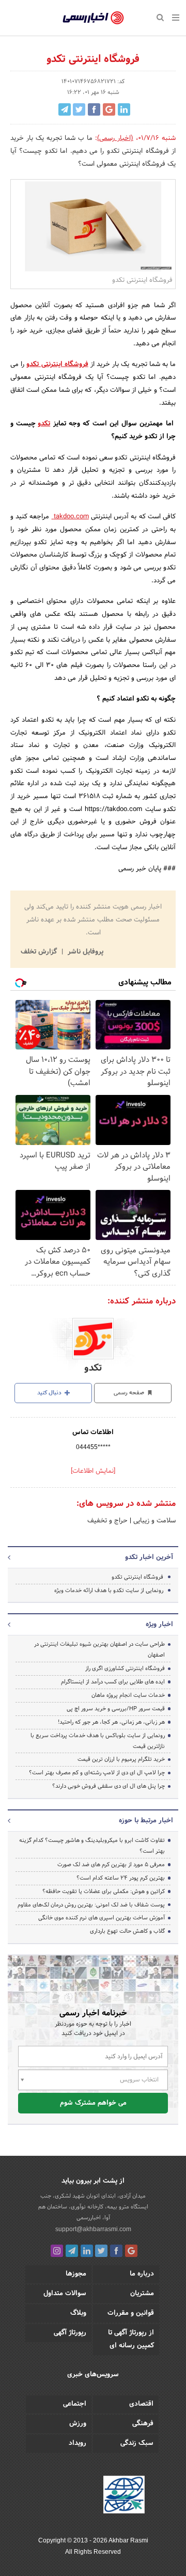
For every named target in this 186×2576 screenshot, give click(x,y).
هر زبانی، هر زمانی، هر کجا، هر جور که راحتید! (111, 1722)
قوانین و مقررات (131, 2313)
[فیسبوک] (116, 2251)
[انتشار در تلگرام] (65, 109)
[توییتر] (101, 2251)
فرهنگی (143, 2424)
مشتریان (142, 2294)
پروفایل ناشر (84, 952)
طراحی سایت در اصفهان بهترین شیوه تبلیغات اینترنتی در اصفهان (99, 1650)
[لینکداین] (87, 2251)
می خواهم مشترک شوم (93, 2103)
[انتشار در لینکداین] (124, 109)
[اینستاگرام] (57, 2251)
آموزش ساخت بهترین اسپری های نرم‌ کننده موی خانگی (102, 1918)
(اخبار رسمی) (115, 138)
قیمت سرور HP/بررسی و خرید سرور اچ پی (116, 1709)
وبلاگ (78, 2313)
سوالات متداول (65, 2294)
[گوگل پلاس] (131, 2251)
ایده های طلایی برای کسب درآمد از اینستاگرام (113, 1682)
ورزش (78, 2424)
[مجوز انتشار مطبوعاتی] (124, 2496)
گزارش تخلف (40, 952)
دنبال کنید (50, 1393)
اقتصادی (141, 2404)
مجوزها (76, 2274)
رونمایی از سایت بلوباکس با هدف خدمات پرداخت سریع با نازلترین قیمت (98, 1741)
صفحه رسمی (130, 1393)
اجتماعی (75, 2404)
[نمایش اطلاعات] (93, 1471)
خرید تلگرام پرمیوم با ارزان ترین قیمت (121, 1759)
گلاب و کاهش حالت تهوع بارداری (127, 1931)
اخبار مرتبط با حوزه (146, 1821)
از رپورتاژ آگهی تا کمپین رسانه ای (131, 2339)
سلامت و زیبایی (153, 1521)
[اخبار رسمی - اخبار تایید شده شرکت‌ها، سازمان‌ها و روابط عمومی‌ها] (93, 18)
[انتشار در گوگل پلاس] (109, 109)
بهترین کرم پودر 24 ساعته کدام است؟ (121, 1878)
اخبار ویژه (159, 1625)
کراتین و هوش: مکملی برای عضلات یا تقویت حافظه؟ (104, 1891)
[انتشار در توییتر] (79, 109)
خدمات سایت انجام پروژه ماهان (128, 1695)
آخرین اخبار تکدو (149, 1557)
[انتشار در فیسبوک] (94, 109)
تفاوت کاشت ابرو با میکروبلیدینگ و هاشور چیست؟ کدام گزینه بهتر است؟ (92, 1846)
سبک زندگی (137, 2443)
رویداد (78, 2443)
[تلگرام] (72, 2251)
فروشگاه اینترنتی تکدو (57, 364)
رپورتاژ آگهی (70, 2333)
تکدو (44, 424)
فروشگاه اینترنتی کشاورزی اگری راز (125, 1668)
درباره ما (142, 2274)
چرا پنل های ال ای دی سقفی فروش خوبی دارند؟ (109, 1786)
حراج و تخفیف (107, 1521)
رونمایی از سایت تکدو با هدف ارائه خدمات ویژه (109, 1591)
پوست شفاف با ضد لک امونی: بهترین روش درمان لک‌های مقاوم (91, 1905)
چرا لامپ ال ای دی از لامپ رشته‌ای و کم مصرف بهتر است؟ (97, 1773)
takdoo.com (70, 517)
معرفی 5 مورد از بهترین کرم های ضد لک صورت (111, 1865)
